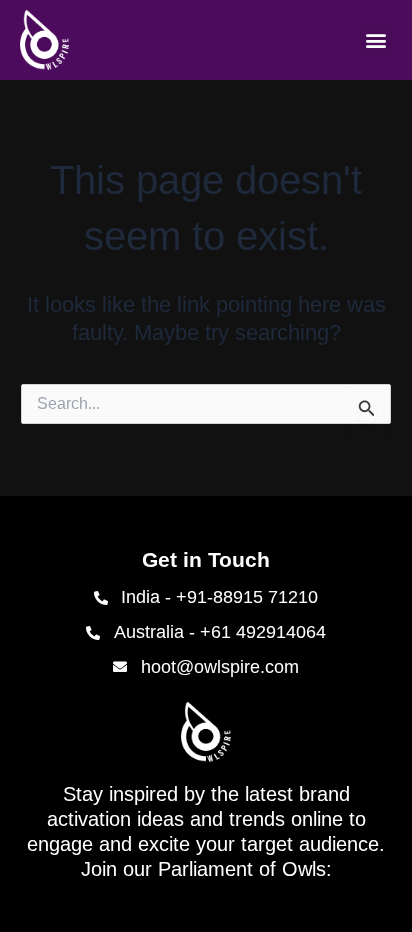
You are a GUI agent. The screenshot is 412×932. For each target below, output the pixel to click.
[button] (375, 40)
